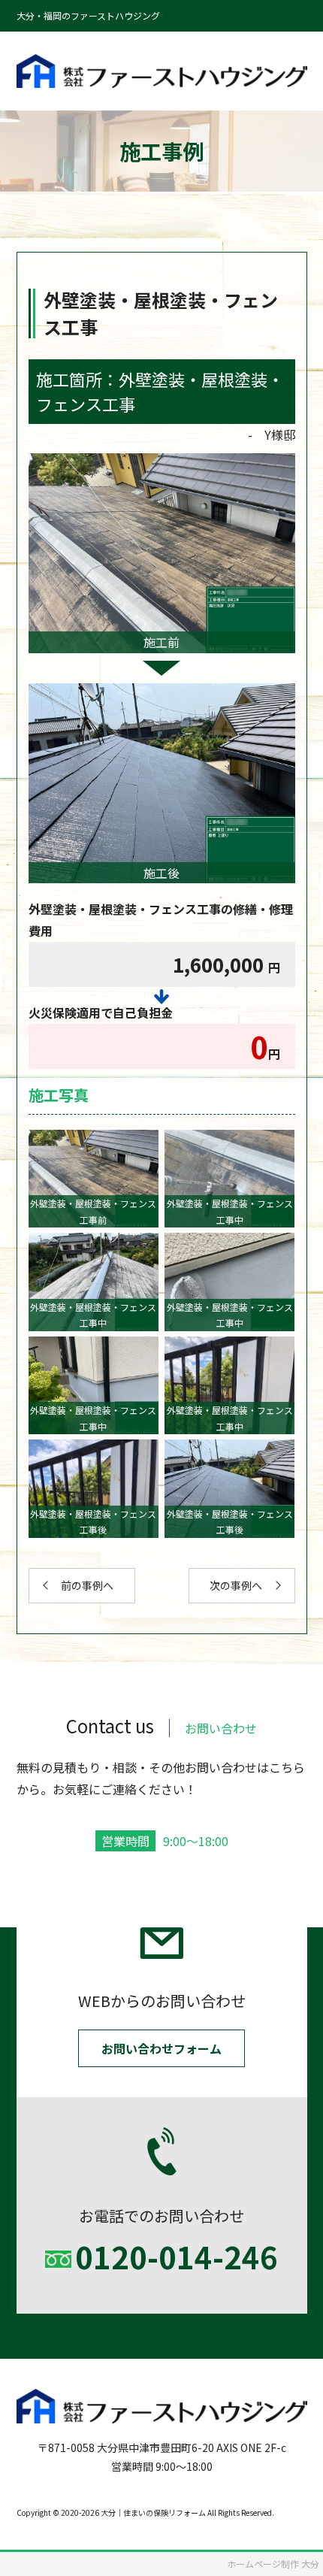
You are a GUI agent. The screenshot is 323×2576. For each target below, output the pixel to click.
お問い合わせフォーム (161, 2048)
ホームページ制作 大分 (273, 2564)
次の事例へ (236, 1585)
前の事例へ (87, 1585)
